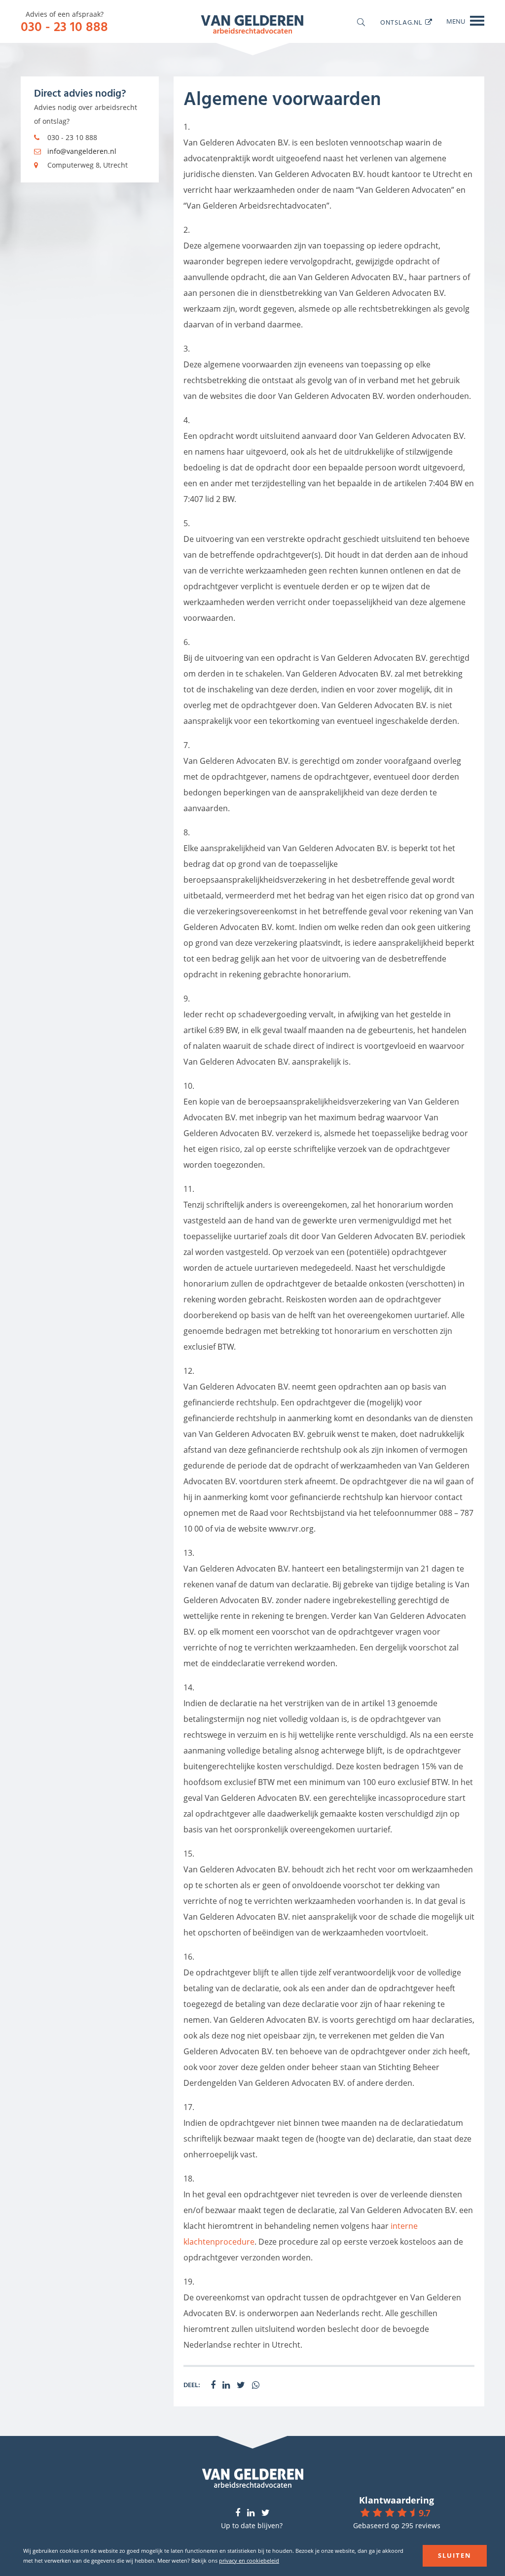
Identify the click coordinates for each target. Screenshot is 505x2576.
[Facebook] (238, 2513)
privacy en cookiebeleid (249, 2560)
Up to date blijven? (252, 2525)
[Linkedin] (251, 2513)
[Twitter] (266, 2513)
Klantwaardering (397, 2500)
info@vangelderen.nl (82, 151)
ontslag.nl (401, 22)
